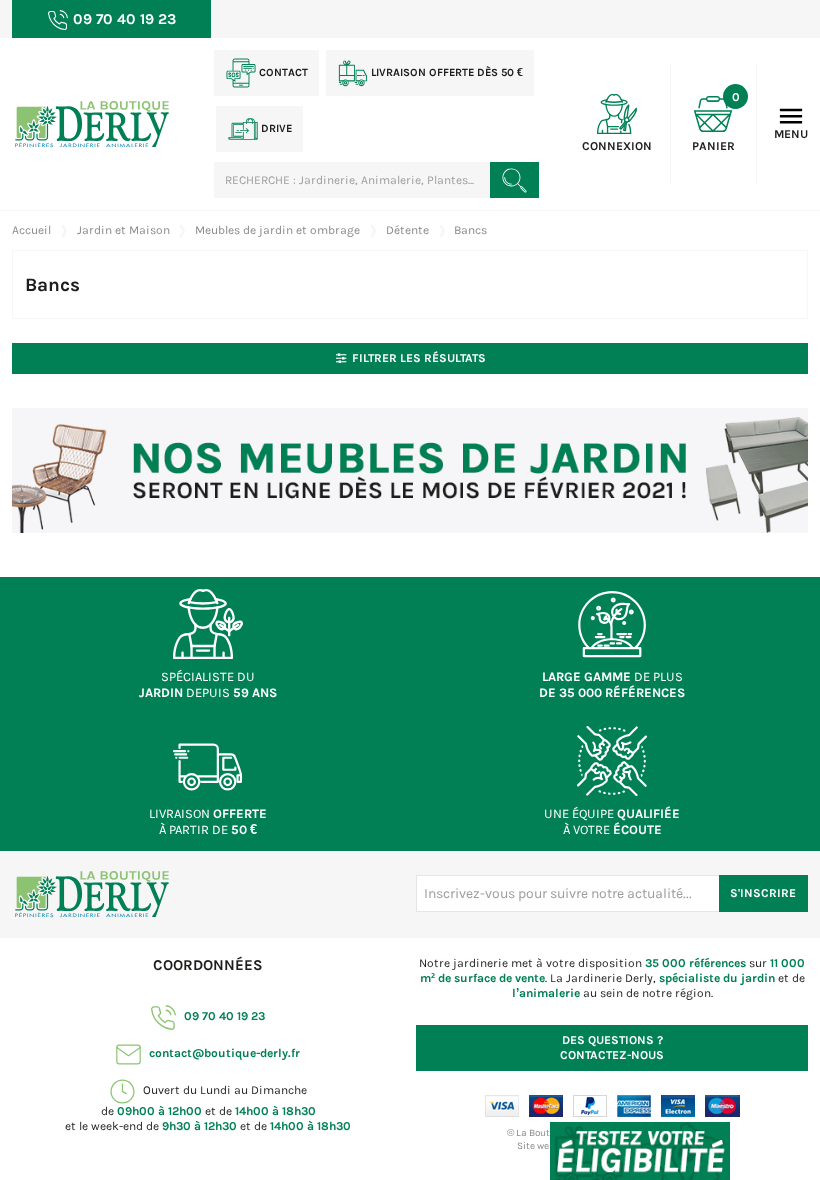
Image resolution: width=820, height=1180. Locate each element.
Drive (275, 128)
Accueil (31, 230)
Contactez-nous (612, 1047)
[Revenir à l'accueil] (92, 123)
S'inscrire (763, 893)
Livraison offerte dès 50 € (445, 72)
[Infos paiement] (612, 1105)
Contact (282, 72)
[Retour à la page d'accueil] (92, 893)
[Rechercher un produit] (514, 180)
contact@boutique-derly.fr (223, 1053)
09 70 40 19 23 (223, 1016)
